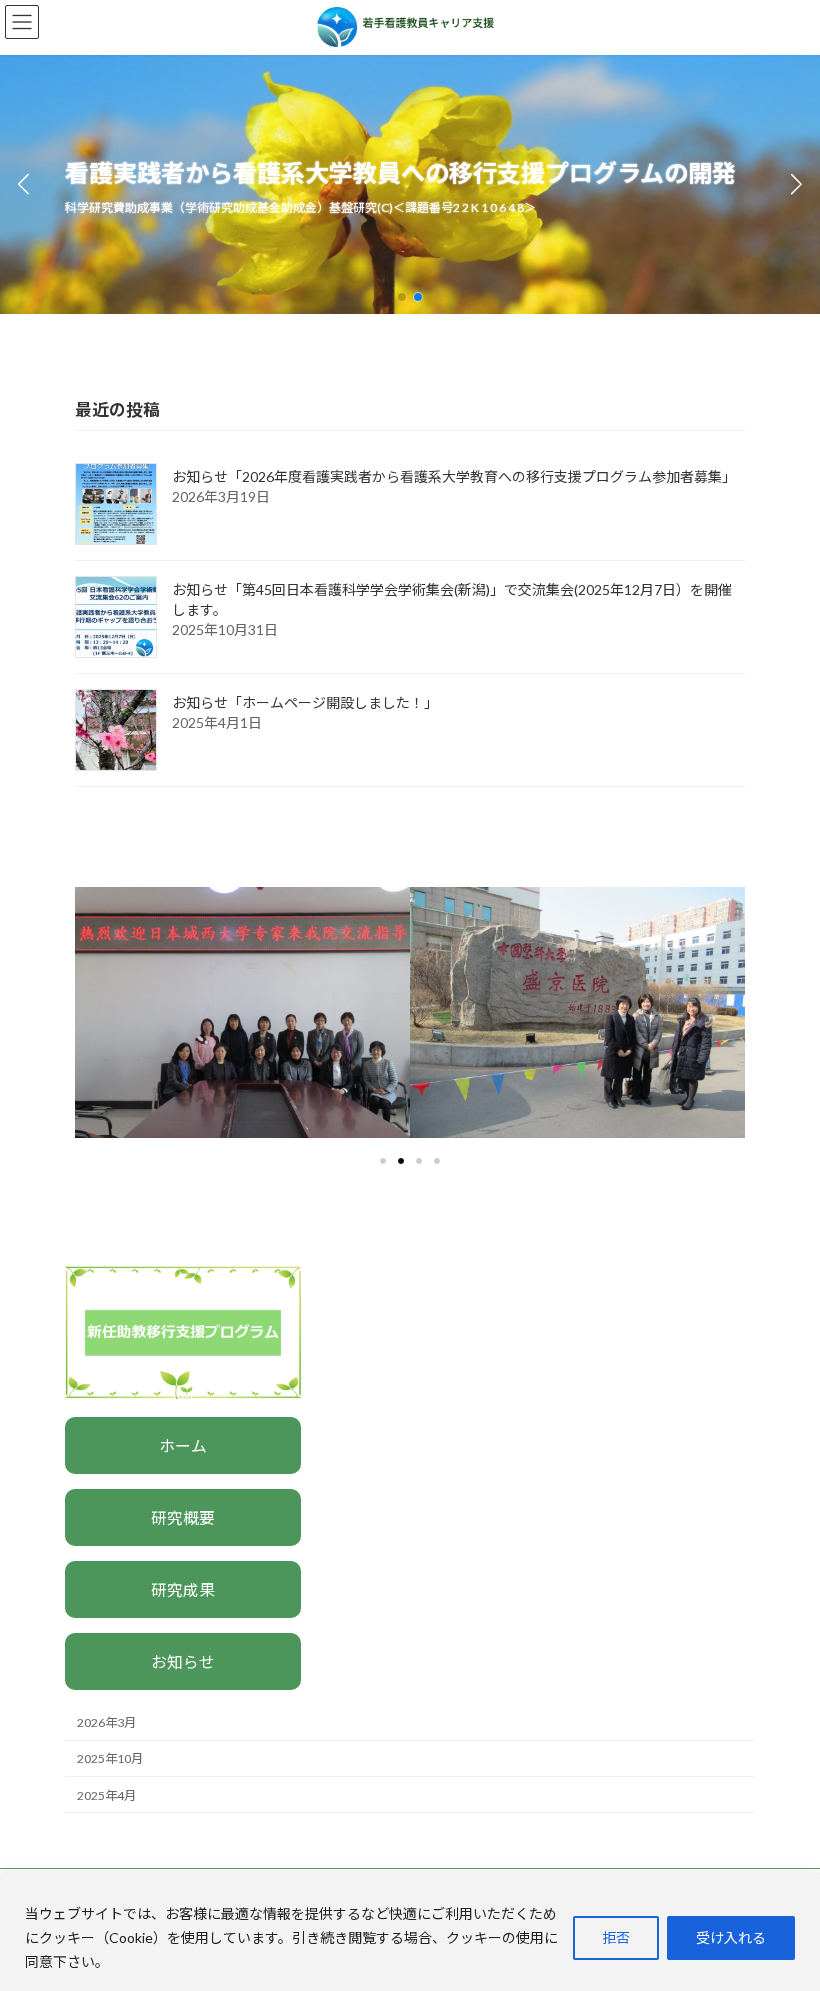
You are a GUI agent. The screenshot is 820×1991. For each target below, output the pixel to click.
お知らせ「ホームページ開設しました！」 (305, 702)
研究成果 (183, 1589)
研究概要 (183, 1517)
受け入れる (731, 1937)
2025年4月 (106, 1795)
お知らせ (183, 1661)
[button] (402, 297)
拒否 (616, 1937)
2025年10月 (110, 1759)
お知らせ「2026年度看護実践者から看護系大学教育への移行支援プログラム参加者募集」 (454, 476)
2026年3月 (106, 1723)
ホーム (183, 1445)
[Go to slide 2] (401, 1161)
